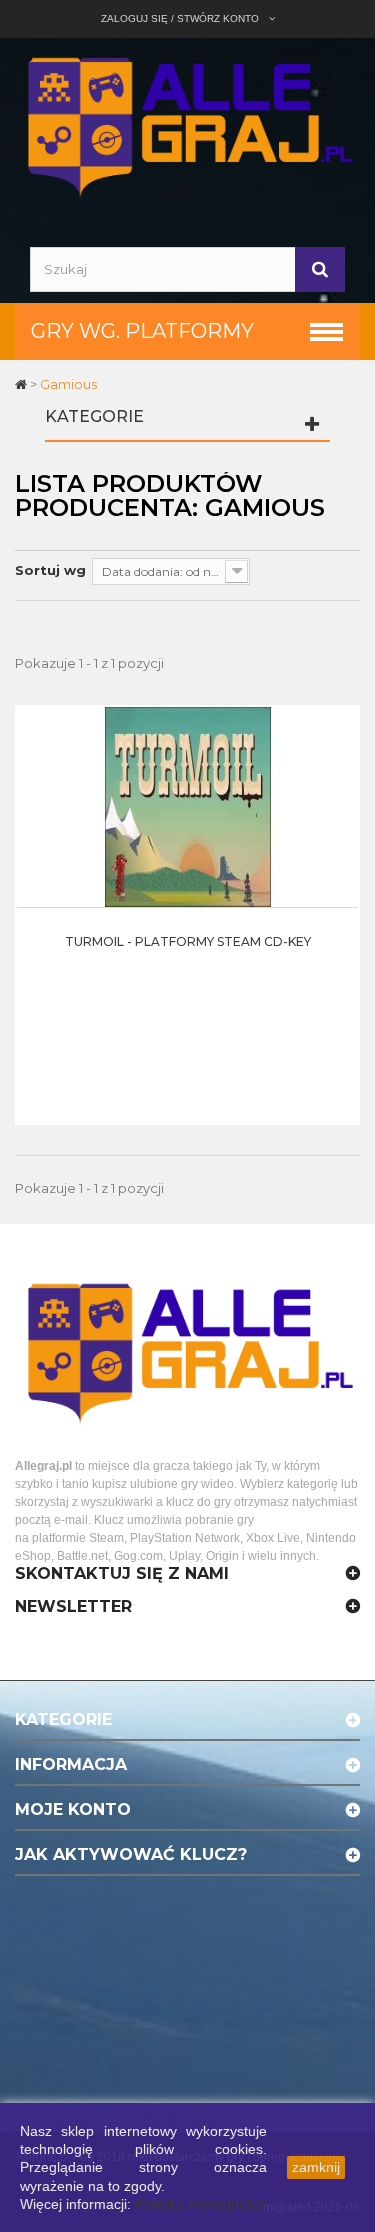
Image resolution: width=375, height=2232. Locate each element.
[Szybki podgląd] (338, 767)
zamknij (316, 2167)
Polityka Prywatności (199, 2204)
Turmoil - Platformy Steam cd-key (188, 941)
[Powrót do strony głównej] (22, 384)
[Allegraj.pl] (187, 124)
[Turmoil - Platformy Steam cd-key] (188, 806)
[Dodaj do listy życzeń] (338, 817)
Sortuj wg (50, 570)
